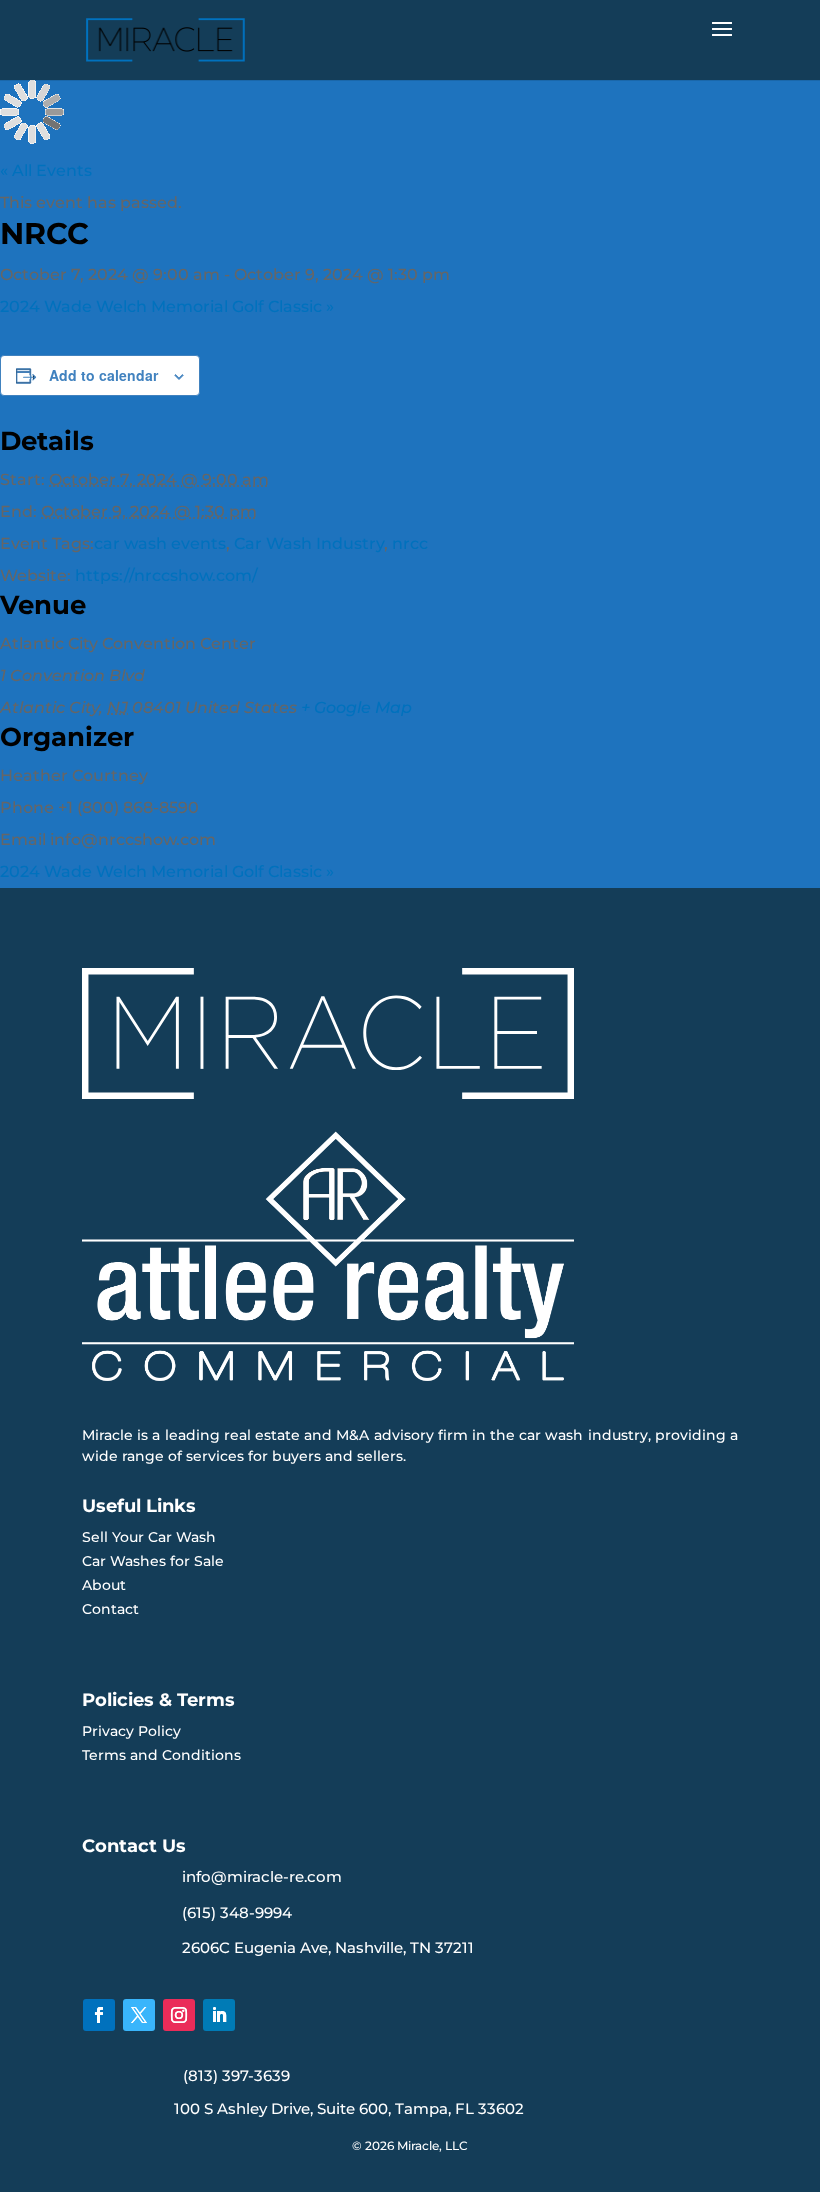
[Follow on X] (139, 2015)
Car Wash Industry (309, 543)
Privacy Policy (131, 1731)
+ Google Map (356, 707)
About (104, 1585)
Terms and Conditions (161, 1755)
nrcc (410, 543)
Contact (110, 1609)
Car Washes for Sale (153, 1561)
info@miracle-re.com (262, 1876)
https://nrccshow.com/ (166, 575)
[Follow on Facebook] (99, 2015)
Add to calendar (103, 375)
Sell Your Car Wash (149, 1537)
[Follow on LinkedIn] (219, 2015)
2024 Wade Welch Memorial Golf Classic (167, 306)
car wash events (160, 543)
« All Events (46, 170)
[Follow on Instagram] (179, 2015)
